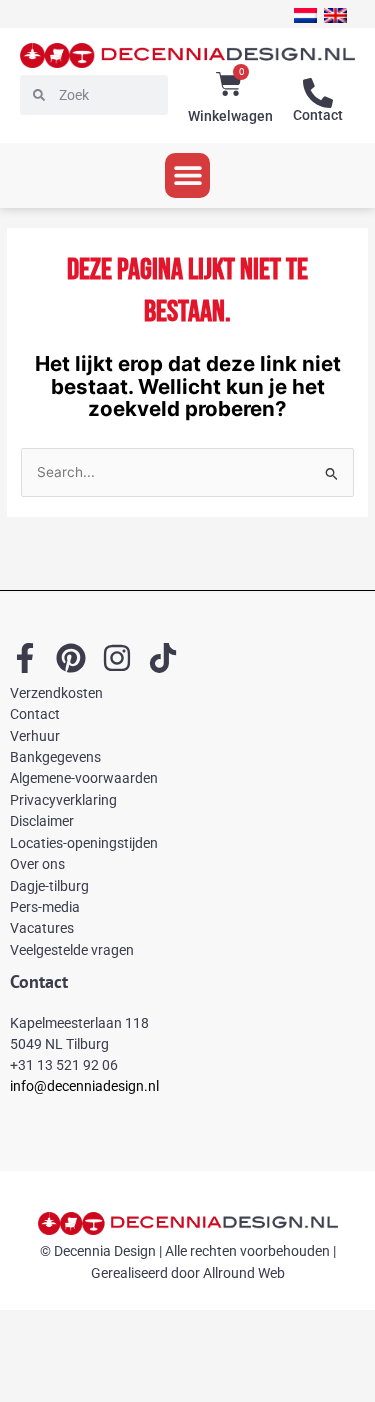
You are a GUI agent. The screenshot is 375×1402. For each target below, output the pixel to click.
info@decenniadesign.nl (84, 1086)
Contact (318, 115)
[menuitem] (305, 15)
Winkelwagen (230, 116)
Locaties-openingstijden (84, 843)
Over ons (37, 864)
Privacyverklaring (63, 800)
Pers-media (45, 907)
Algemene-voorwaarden (84, 778)
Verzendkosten (56, 693)
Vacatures (42, 928)
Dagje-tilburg (49, 886)
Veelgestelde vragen (72, 950)
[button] (187, 175)
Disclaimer (42, 821)
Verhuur (35, 736)
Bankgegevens (55, 757)
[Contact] (318, 93)
